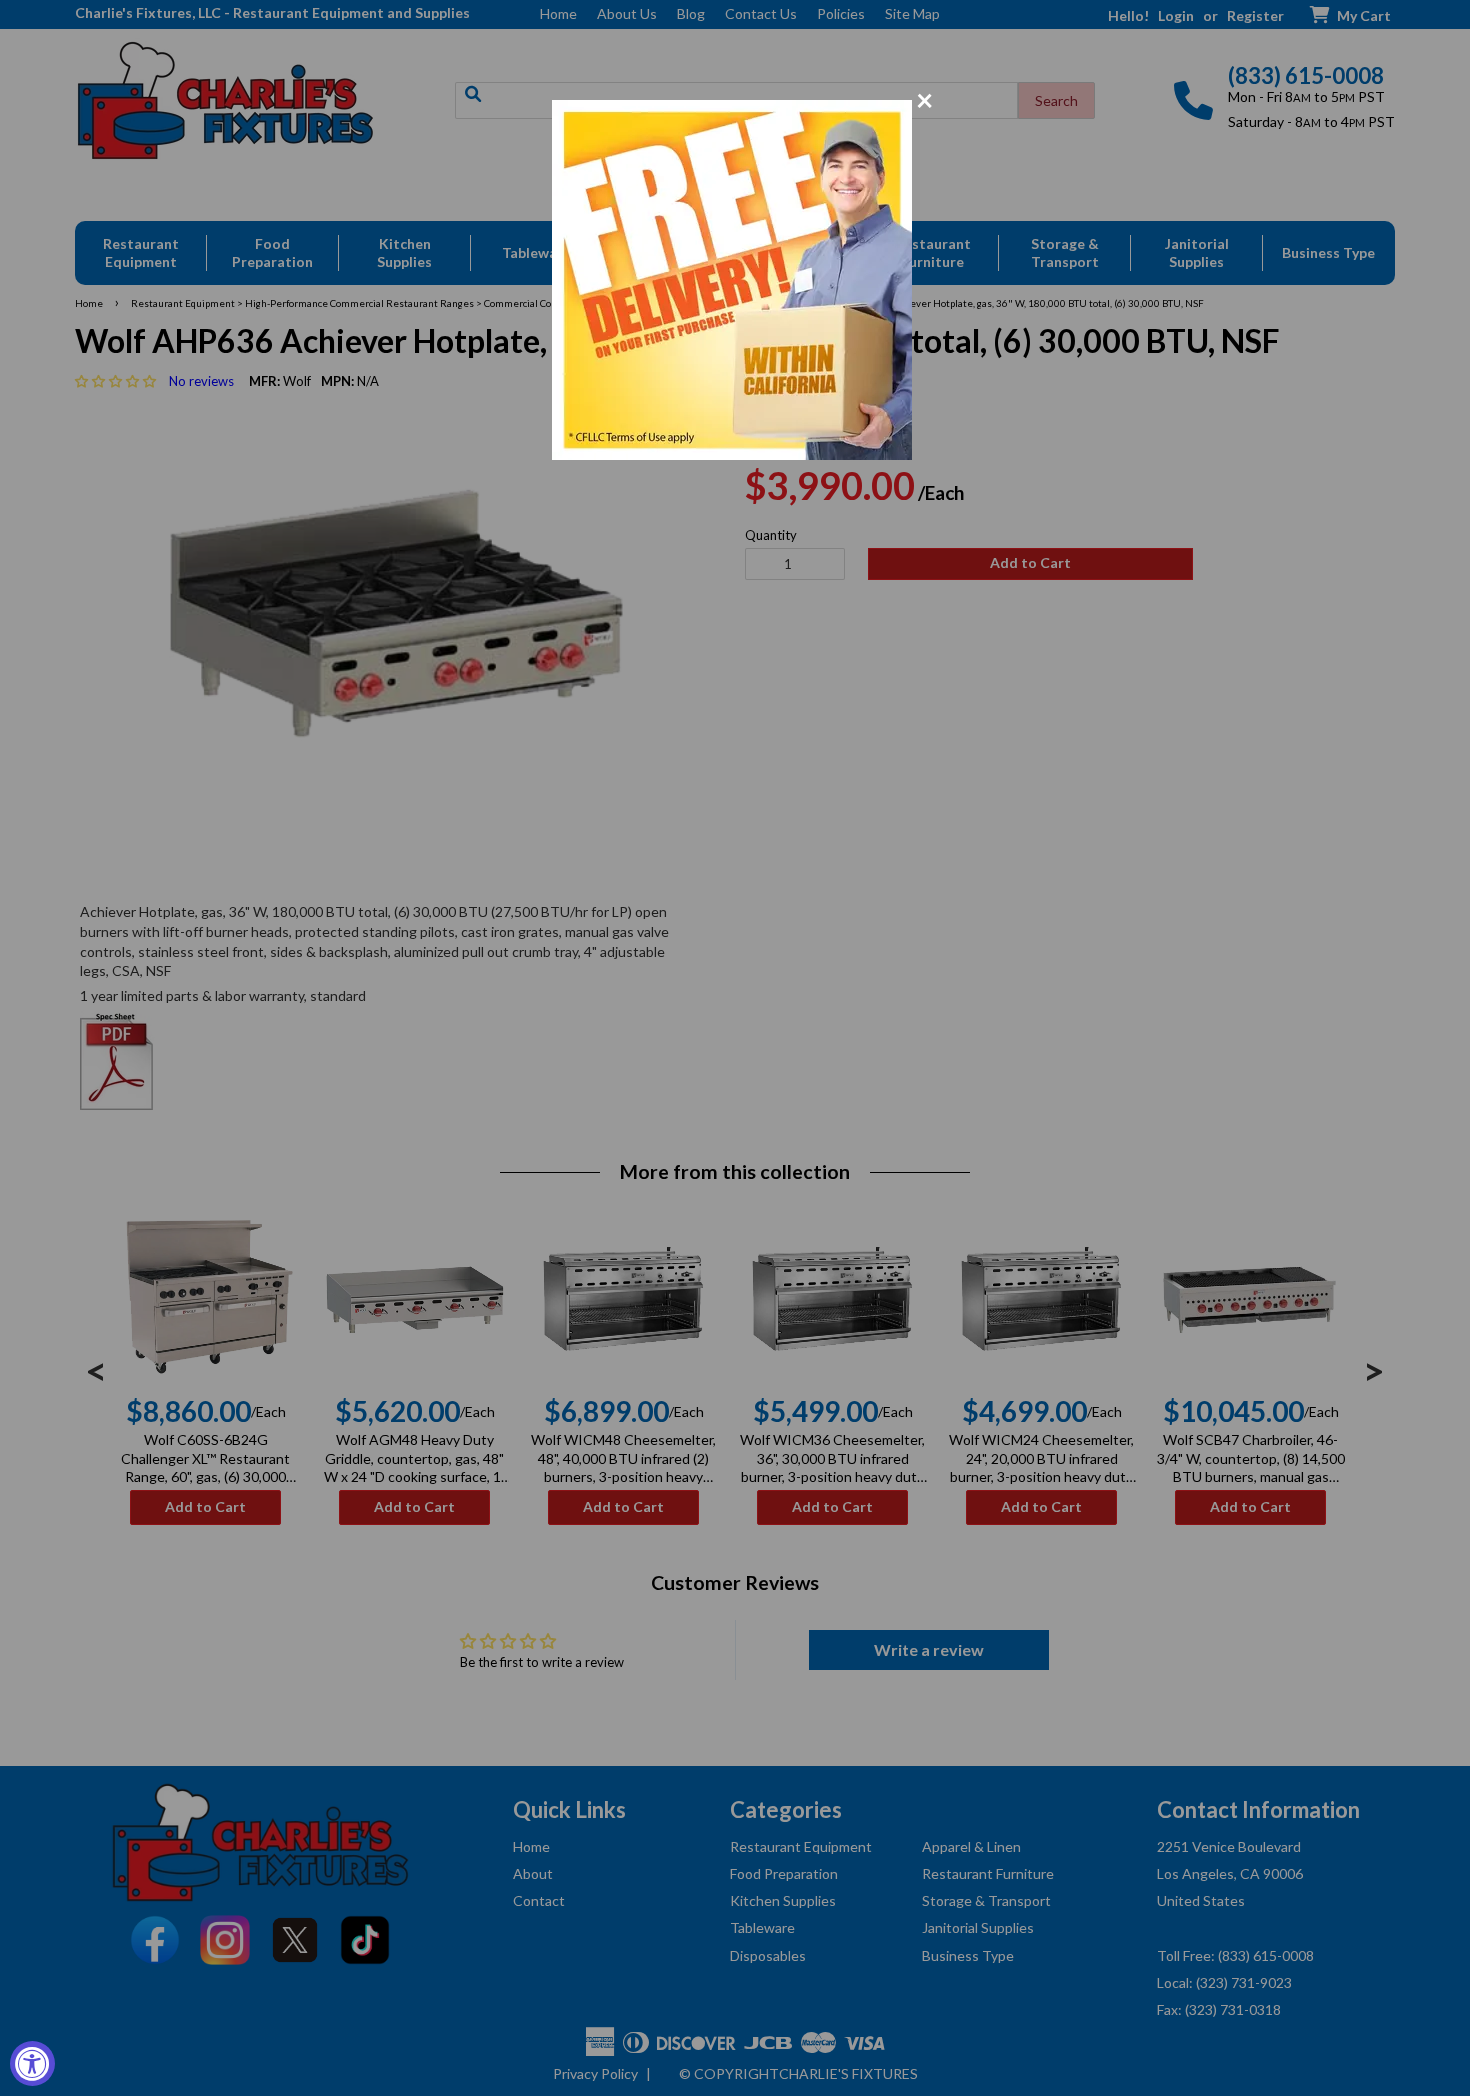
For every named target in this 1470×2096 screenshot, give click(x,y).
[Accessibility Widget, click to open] (32, 2063)
